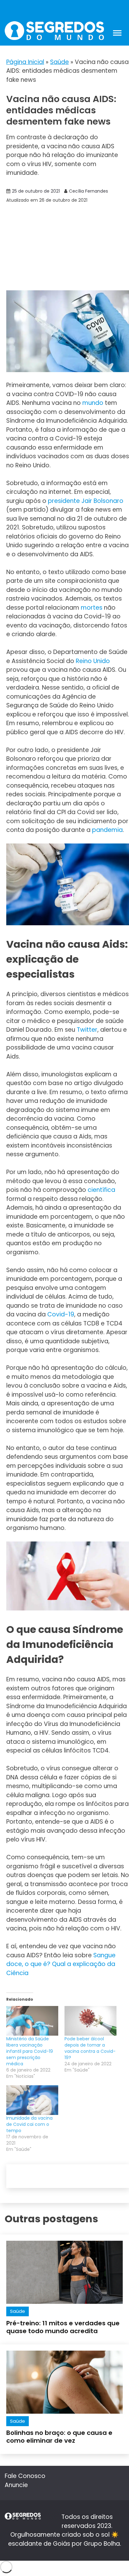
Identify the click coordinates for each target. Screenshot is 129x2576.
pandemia (107, 830)
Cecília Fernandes (88, 191)
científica (101, 1190)
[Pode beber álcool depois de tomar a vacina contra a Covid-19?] (90, 2021)
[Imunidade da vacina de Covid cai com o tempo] (32, 2100)
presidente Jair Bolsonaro (86, 501)
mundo (93, 403)
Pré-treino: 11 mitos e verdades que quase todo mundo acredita (63, 2327)
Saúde (59, 62)
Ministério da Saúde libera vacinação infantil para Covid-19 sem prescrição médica (30, 2051)
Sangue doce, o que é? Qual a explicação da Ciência (61, 1964)
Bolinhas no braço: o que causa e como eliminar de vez (59, 2437)
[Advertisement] (64, 247)
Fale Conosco (25, 2476)
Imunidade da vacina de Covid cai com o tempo (29, 2124)
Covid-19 (61, 1314)
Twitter (87, 1030)
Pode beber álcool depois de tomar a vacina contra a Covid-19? (90, 2048)
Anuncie (16, 2485)
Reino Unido (93, 661)
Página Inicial (25, 62)
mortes (92, 608)
